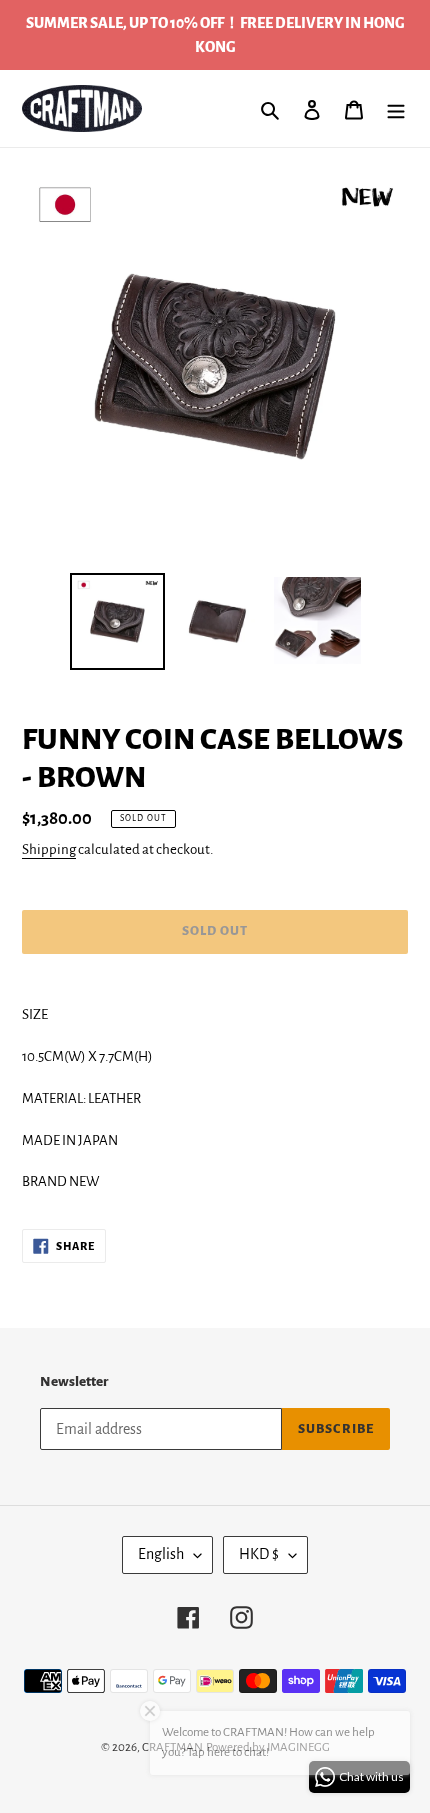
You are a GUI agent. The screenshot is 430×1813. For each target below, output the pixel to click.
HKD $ (259, 1554)
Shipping (49, 849)
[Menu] (396, 109)
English (161, 1554)
